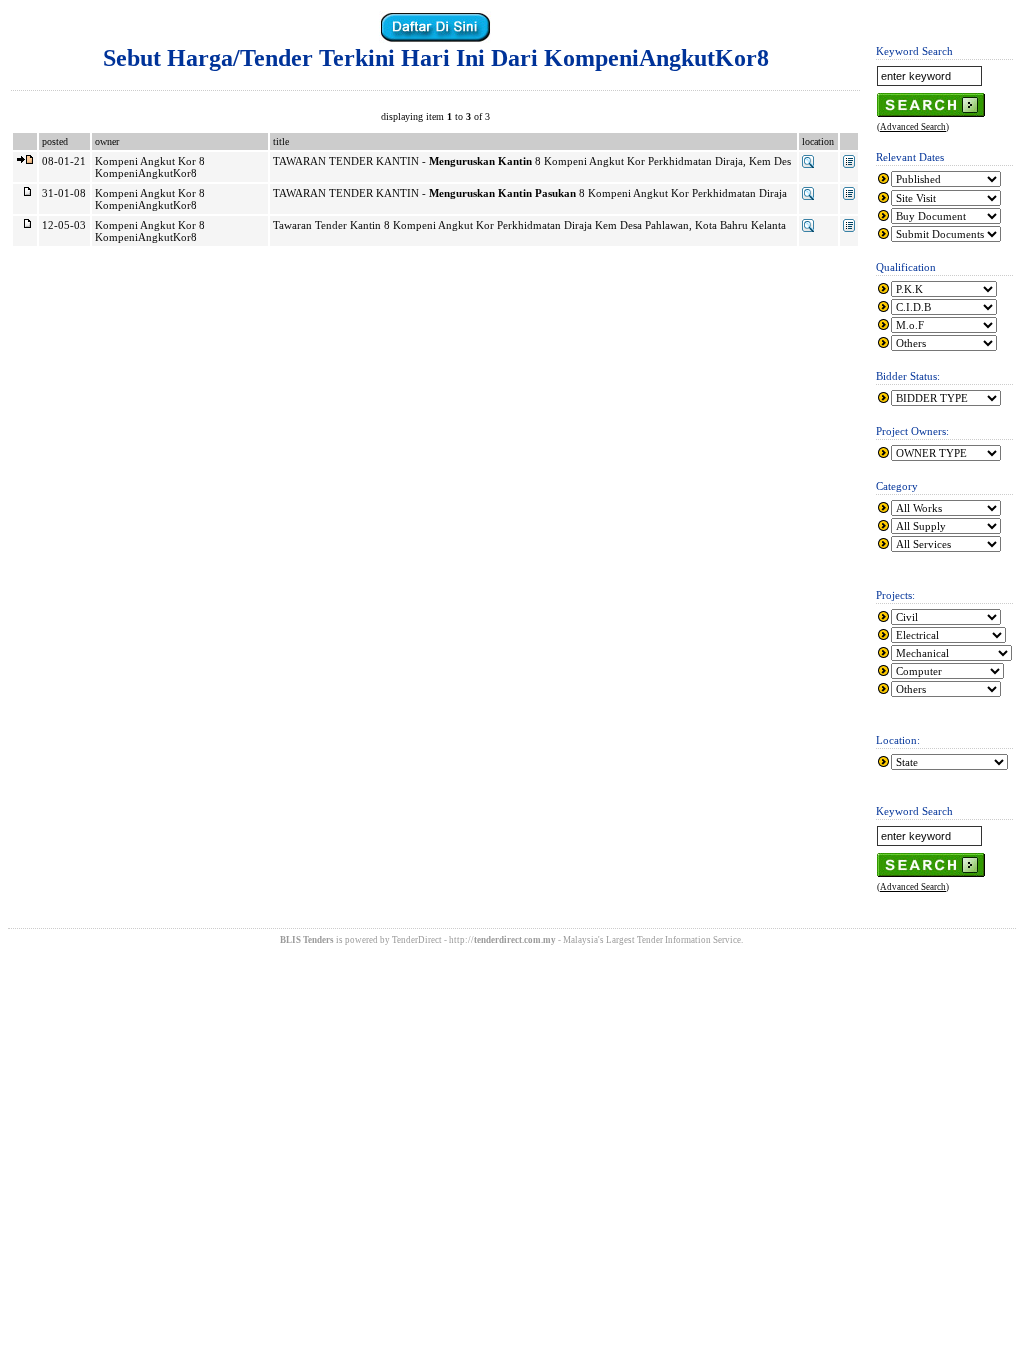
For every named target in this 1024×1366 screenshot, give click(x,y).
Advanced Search (913, 127)
